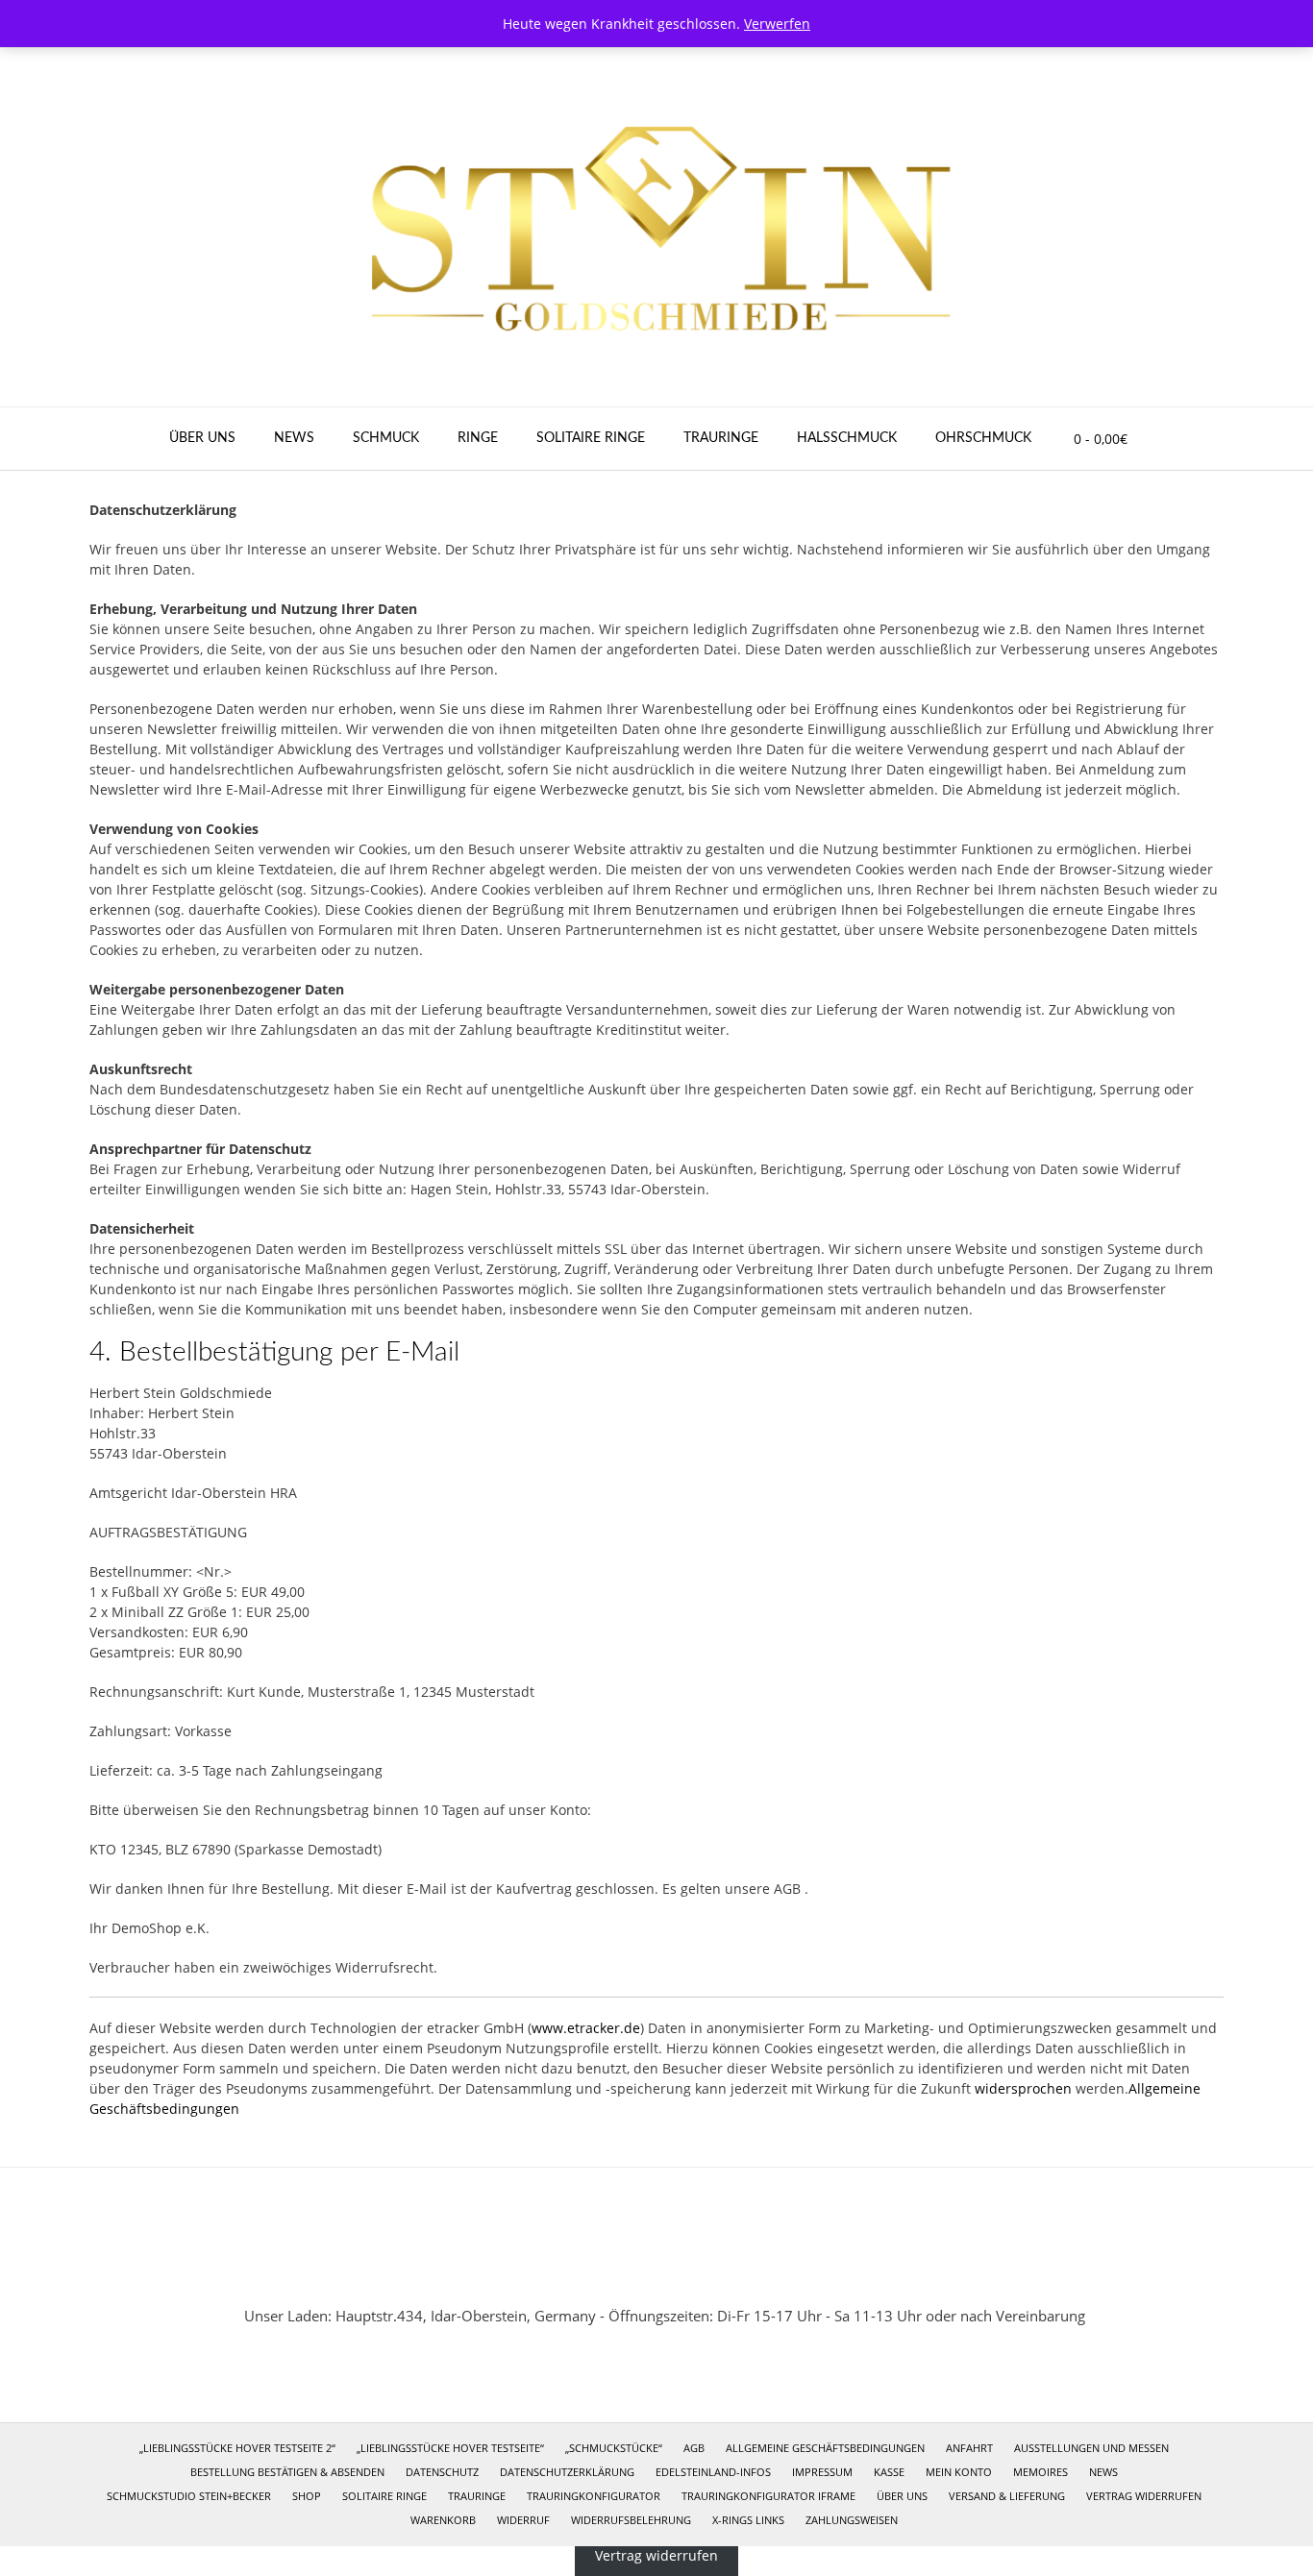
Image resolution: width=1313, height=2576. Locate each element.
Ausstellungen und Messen (1091, 2448)
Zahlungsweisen (852, 2520)
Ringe (478, 438)
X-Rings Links (748, 2520)
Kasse (889, 2472)
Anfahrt (969, 2448)
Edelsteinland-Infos (713, 2472)
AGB (694, 2448)
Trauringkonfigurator (594, 2496)
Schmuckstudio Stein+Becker (189, 2496)
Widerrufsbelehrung (631, 2520)
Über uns (202, 438)
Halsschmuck (847, 438)
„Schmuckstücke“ (614, 2448)
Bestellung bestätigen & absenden (287, 2472)
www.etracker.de (586, 2028)
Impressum (822, 2472)
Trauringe (721, 438)
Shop (307, 2496)
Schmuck (386, 438)
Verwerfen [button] (777, 24)
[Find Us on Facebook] (682, 2270)
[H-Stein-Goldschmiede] (656, 227)
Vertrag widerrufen (1144, 2496)
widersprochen (1023, 2088)
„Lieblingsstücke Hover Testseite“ (450, 2448)
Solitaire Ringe (591, 438)
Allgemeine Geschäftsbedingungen (825, 2448)
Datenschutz (442, 2472)
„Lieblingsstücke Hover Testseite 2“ (237, 2448)
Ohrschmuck (983, 438)
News (294, 438)
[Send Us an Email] (631, 2270)
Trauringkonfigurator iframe (768, 2496)
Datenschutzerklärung (567, 2472)
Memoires (1040, 2472)
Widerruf (523, 2520)
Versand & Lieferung (1007, 2496)
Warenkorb (443, 2520)
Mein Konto (959, 2472)
